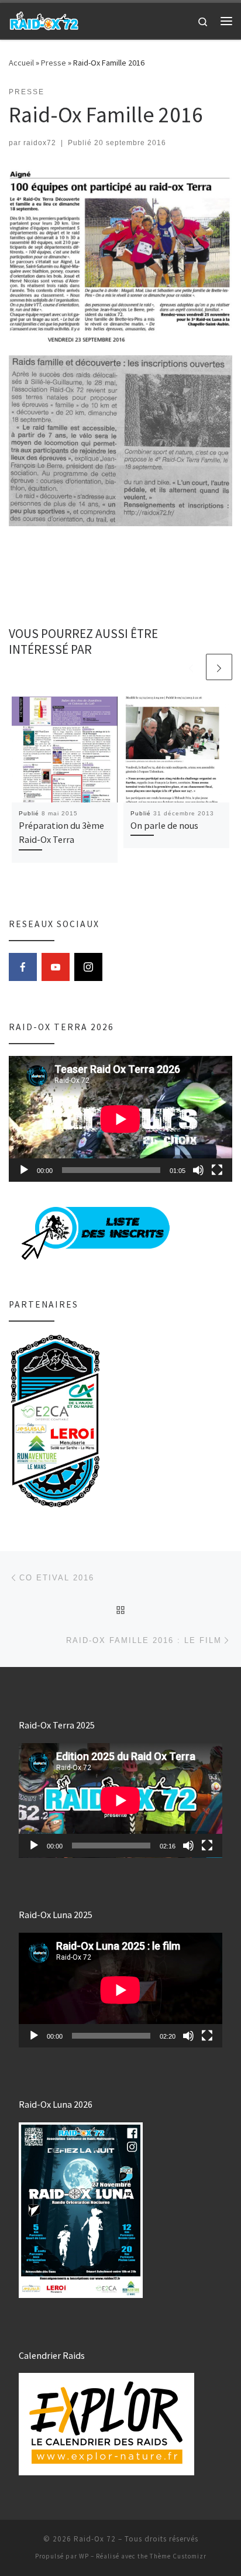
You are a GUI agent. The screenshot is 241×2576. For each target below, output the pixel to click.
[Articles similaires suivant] (219, 667)
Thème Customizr (178, 2556)
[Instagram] (88, 967)
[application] (120, 1119)
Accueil (21, 63)
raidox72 (40, 143)
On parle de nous (164, 825)
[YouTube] (56, 967)
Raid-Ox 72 (95, 2539)
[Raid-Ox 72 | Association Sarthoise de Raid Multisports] (44, 19)
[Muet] (198, 1170)
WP (84, 2556)
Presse (54, 63)
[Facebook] (23, 967)
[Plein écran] (217, 1170)
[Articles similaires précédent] (191, 667)
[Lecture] (24, 1170)
